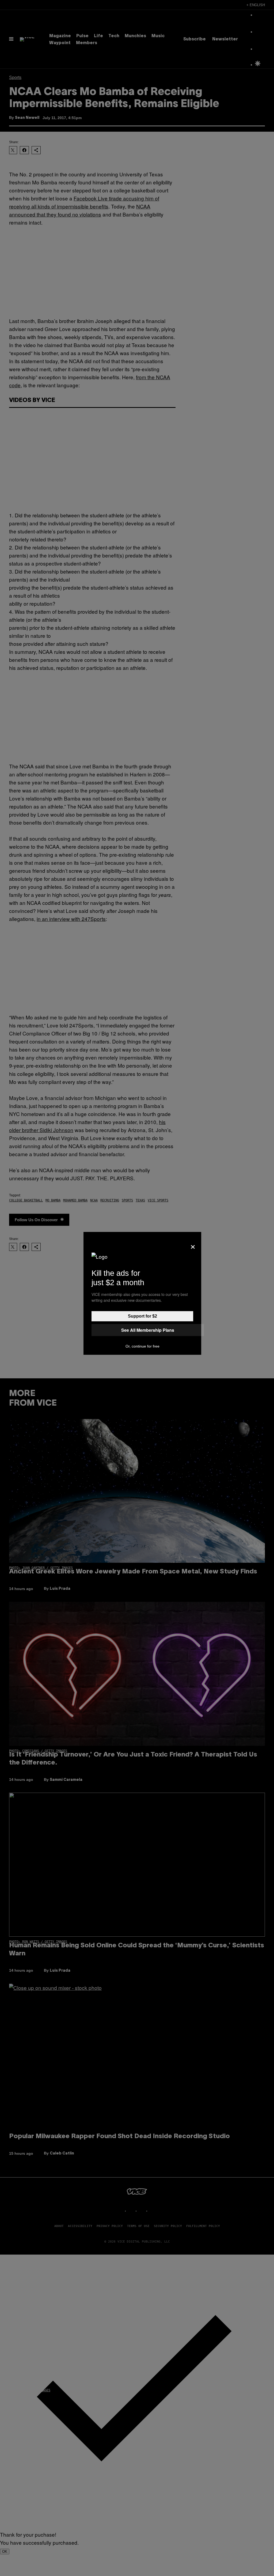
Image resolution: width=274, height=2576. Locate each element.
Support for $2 (142, 1316)
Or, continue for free (142, 1346)
